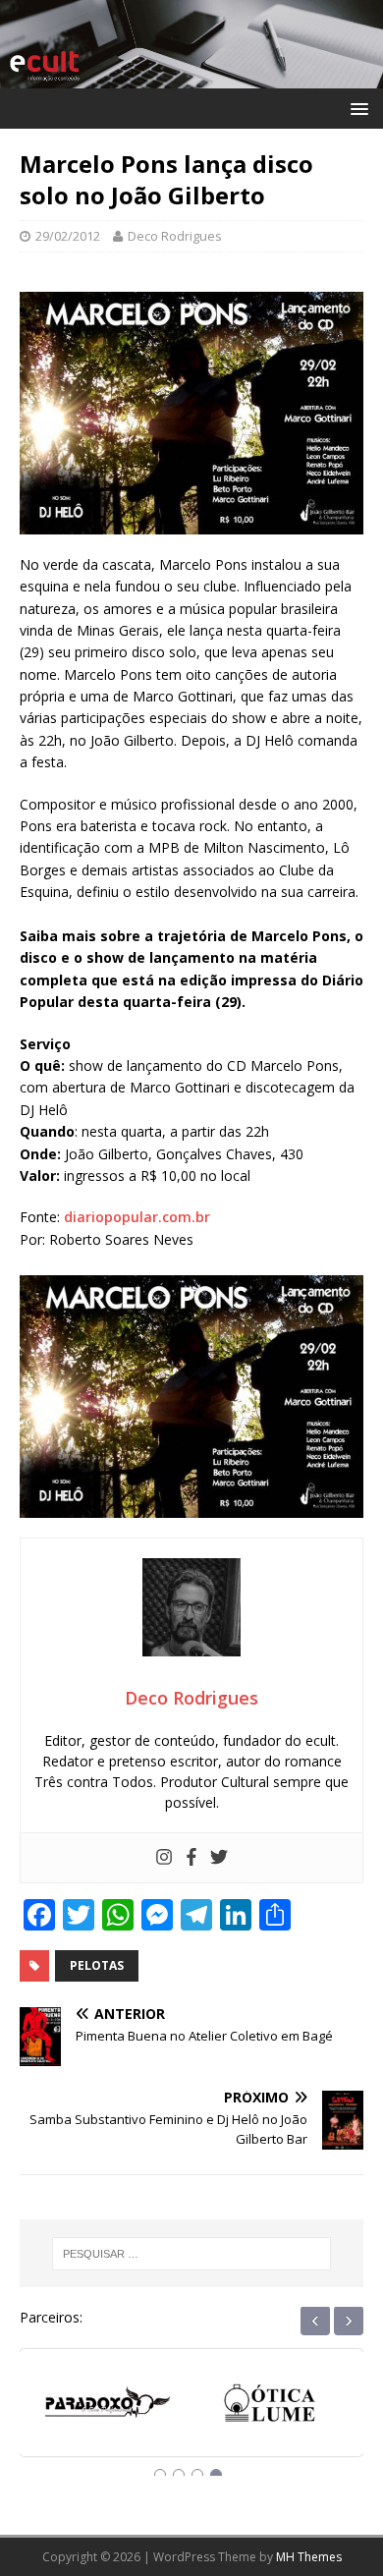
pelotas (97, 1965)
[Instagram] (164, 1858)
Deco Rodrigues (175, 236)
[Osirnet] (273, 2405)
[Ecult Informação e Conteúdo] (191, 77)
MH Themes (309, 2557)
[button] (356, 108)
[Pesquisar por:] (192, 2254)
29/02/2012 (68, 236)
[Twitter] (219, 1858)
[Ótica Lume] (110, 2405)
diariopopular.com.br (137, 1217)
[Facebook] (191, 1858)
